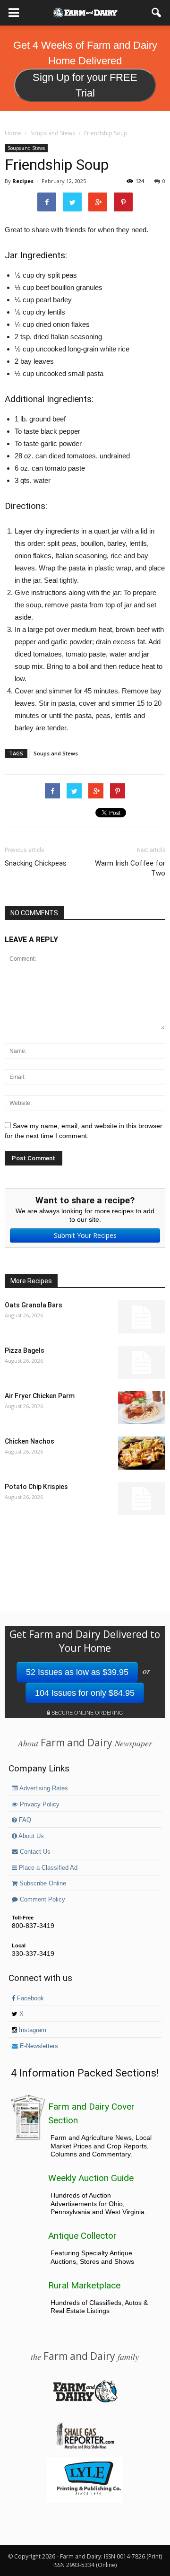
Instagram (32, 2030)
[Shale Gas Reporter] (85, 2447)
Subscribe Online (42, 1884)
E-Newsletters (38, 2046)
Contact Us (34, 1852)
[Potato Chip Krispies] (142, 1498)
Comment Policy (42, 1900)
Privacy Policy (39, 1805)
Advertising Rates (43, 1788)
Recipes (23, 181)
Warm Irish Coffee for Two (130, 868)
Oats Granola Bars (34, 1305)
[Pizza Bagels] (142, 1362)
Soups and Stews (26, 148)
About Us (30, 1836)
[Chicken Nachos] (142, 1453)
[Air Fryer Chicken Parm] (142, 1408)
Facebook (30, 1998)
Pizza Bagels (25, 1350)
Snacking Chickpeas (36, 863)
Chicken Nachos (30, 1441)
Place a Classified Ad (47, 1868)
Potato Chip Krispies (36, 1487)
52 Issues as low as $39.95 (77, 1672)
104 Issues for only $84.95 (85, 1693)
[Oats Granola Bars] (142, 1317)
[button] (157, 13)
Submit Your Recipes (85, 1235)
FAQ (24, 1820)
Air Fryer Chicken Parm (40, 1396)
